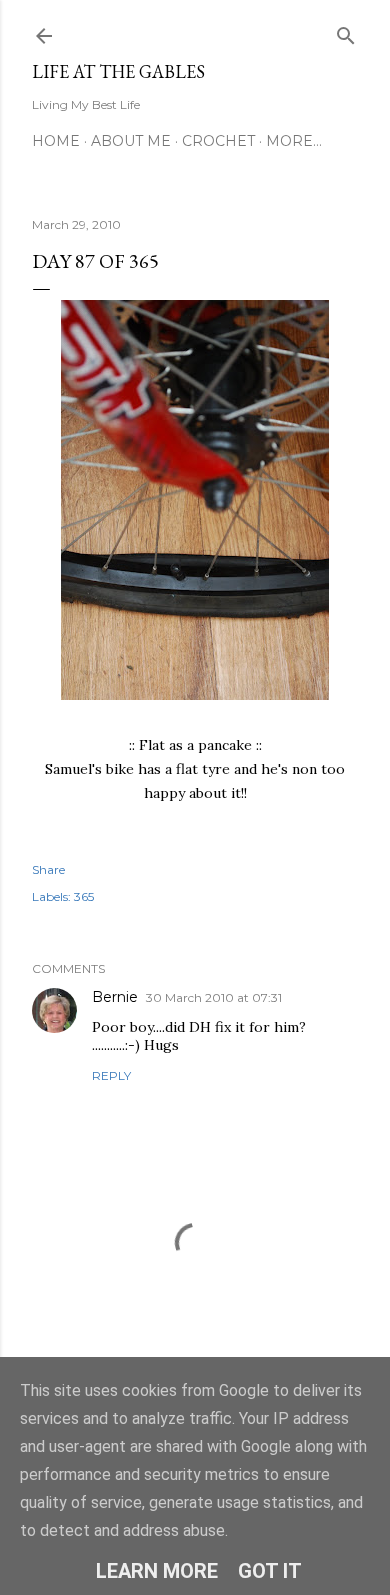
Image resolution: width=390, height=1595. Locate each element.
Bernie (115, 997)
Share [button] (48, 869)
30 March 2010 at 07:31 (214, 997)
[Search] (346, 31)
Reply (111, 1075)
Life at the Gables (118, 71)
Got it (270, 1571)
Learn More (157, 1571)
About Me (131, 141)
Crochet (218, 141)
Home (56, 141)
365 (84, 896)
